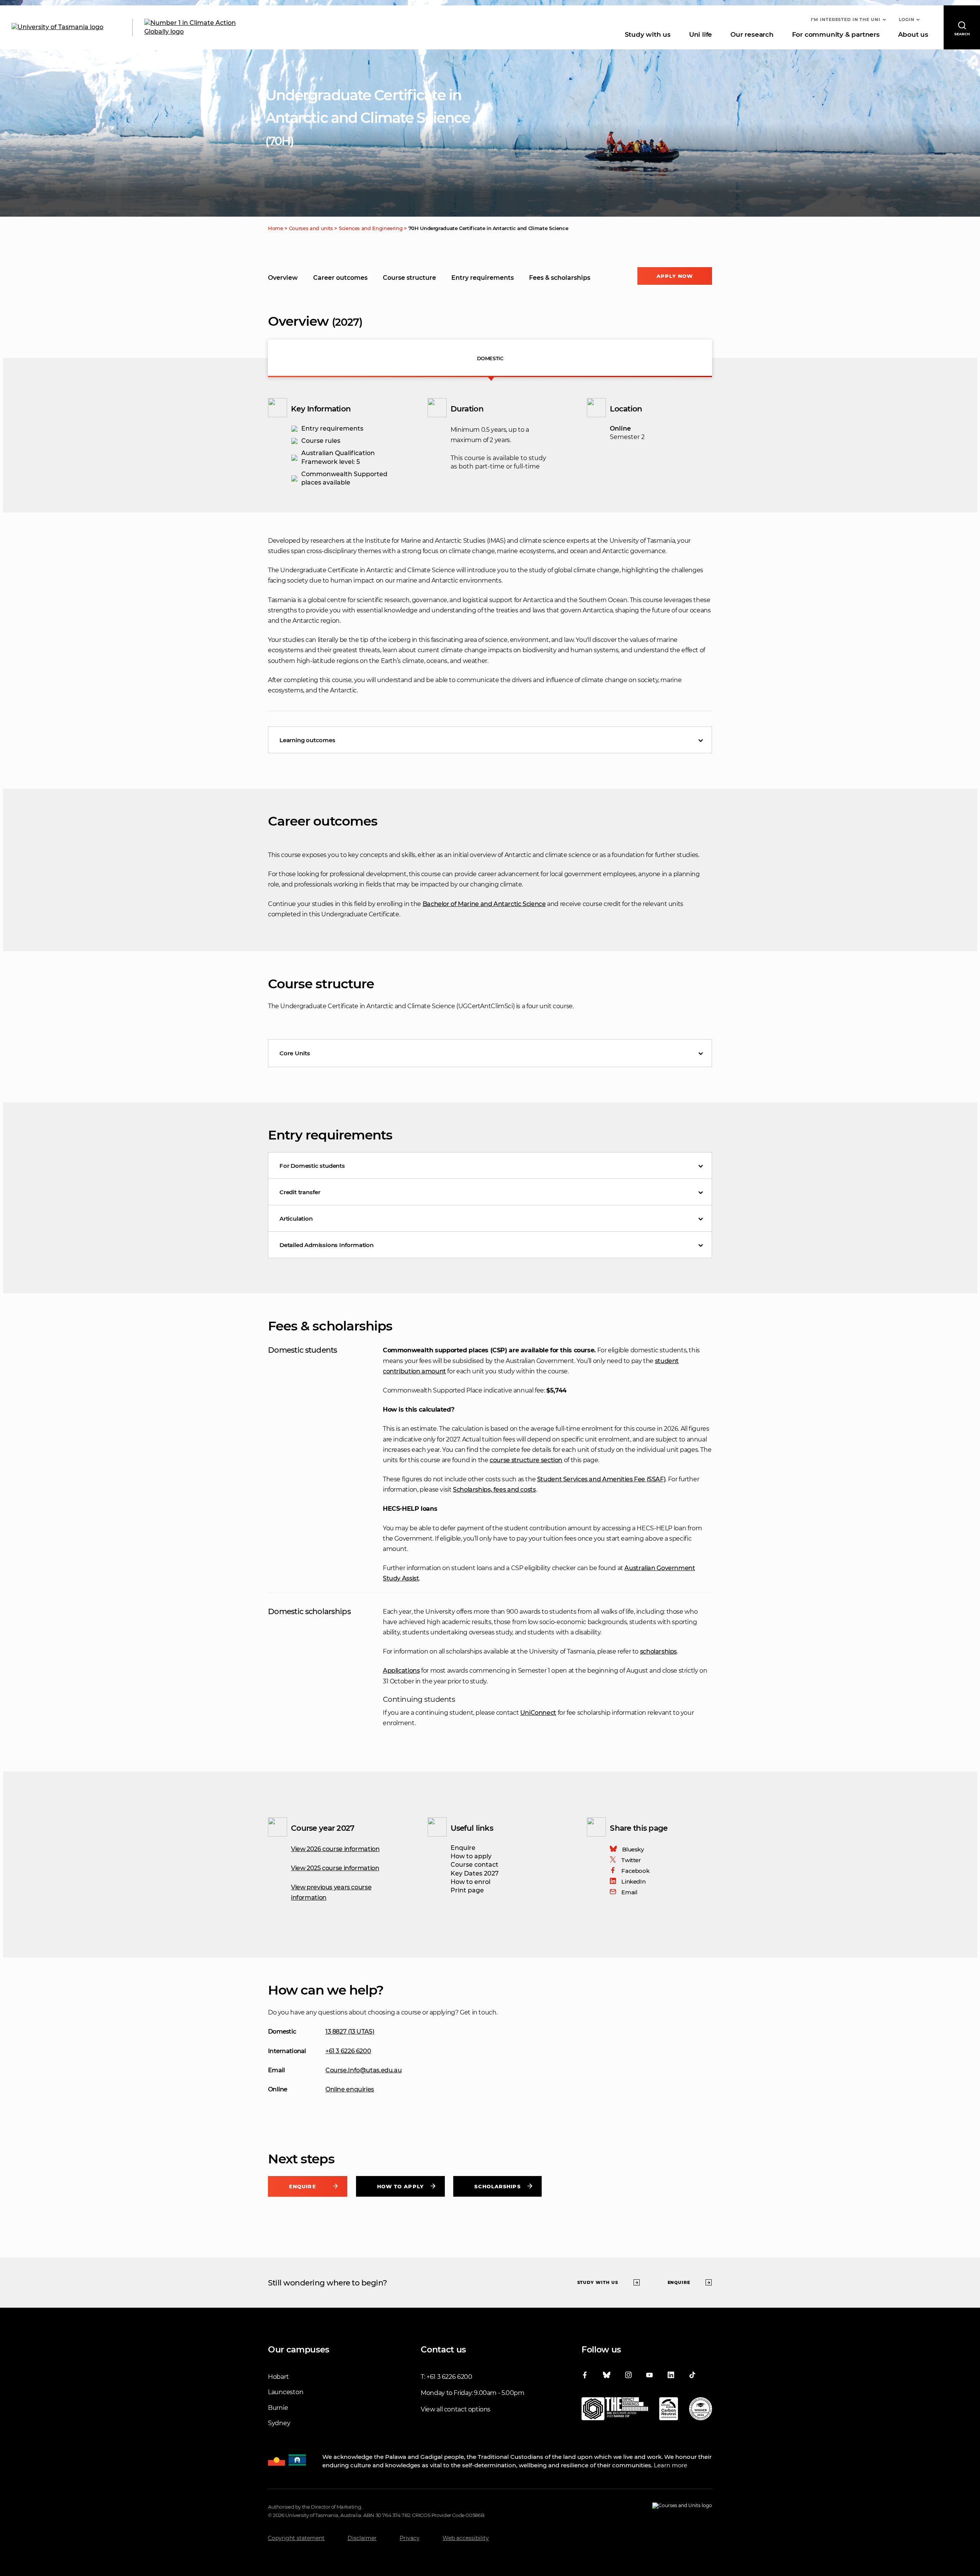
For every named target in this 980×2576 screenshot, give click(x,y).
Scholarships (497, 2186)
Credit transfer (300, 1192)
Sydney (279, 2423)
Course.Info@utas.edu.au (363, 2070)
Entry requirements (483, 278)
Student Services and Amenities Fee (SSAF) (601, 1479)
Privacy (410, 2538)
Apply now (675, 276)
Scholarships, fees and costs (494, 1490)
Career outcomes (340, 278)
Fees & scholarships (560, 278)
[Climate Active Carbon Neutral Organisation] (669, 2410)
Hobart (278, 2377)
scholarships (658, 1651)
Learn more (670, 2465)
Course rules (321, 441)
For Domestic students (312, 1166)
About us (913, 34)
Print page (467, 1890)
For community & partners (836, 34)
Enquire (463, 1848)
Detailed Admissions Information (327, 1245)
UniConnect (538, 1713)
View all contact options (456, 2409)
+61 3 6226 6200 (348, 2051)
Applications (401, 1671)
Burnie (278, 2408)
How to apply (471, 1856)
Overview (283, 278)
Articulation (296, 1219)
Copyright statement (296, 2538)
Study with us (648, 34)
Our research (752, 34)
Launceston (286, 2392)
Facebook (635, 1871)
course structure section (526, 1460)
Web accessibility (466, 2538)
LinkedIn (633, 1881)
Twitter (631, 1860)
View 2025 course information (335, 1868)
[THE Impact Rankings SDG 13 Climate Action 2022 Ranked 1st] (615, 2410)
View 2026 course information (335, 1849)
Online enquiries (350, 2089)
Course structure (409, 278)
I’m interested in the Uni (846, 20)
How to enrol (470, 1882)
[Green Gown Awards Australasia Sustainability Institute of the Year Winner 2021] (701, 2410)
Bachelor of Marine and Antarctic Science (484, 904)
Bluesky (633, 1849)
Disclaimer (362, 2538)
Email (629, 1892)
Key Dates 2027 (475, 1873)
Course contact (474, 1865)
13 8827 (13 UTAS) (350, 2032)
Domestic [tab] (490, 358)
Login (907, 20)
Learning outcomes (307, 740)
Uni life (701, 34)
